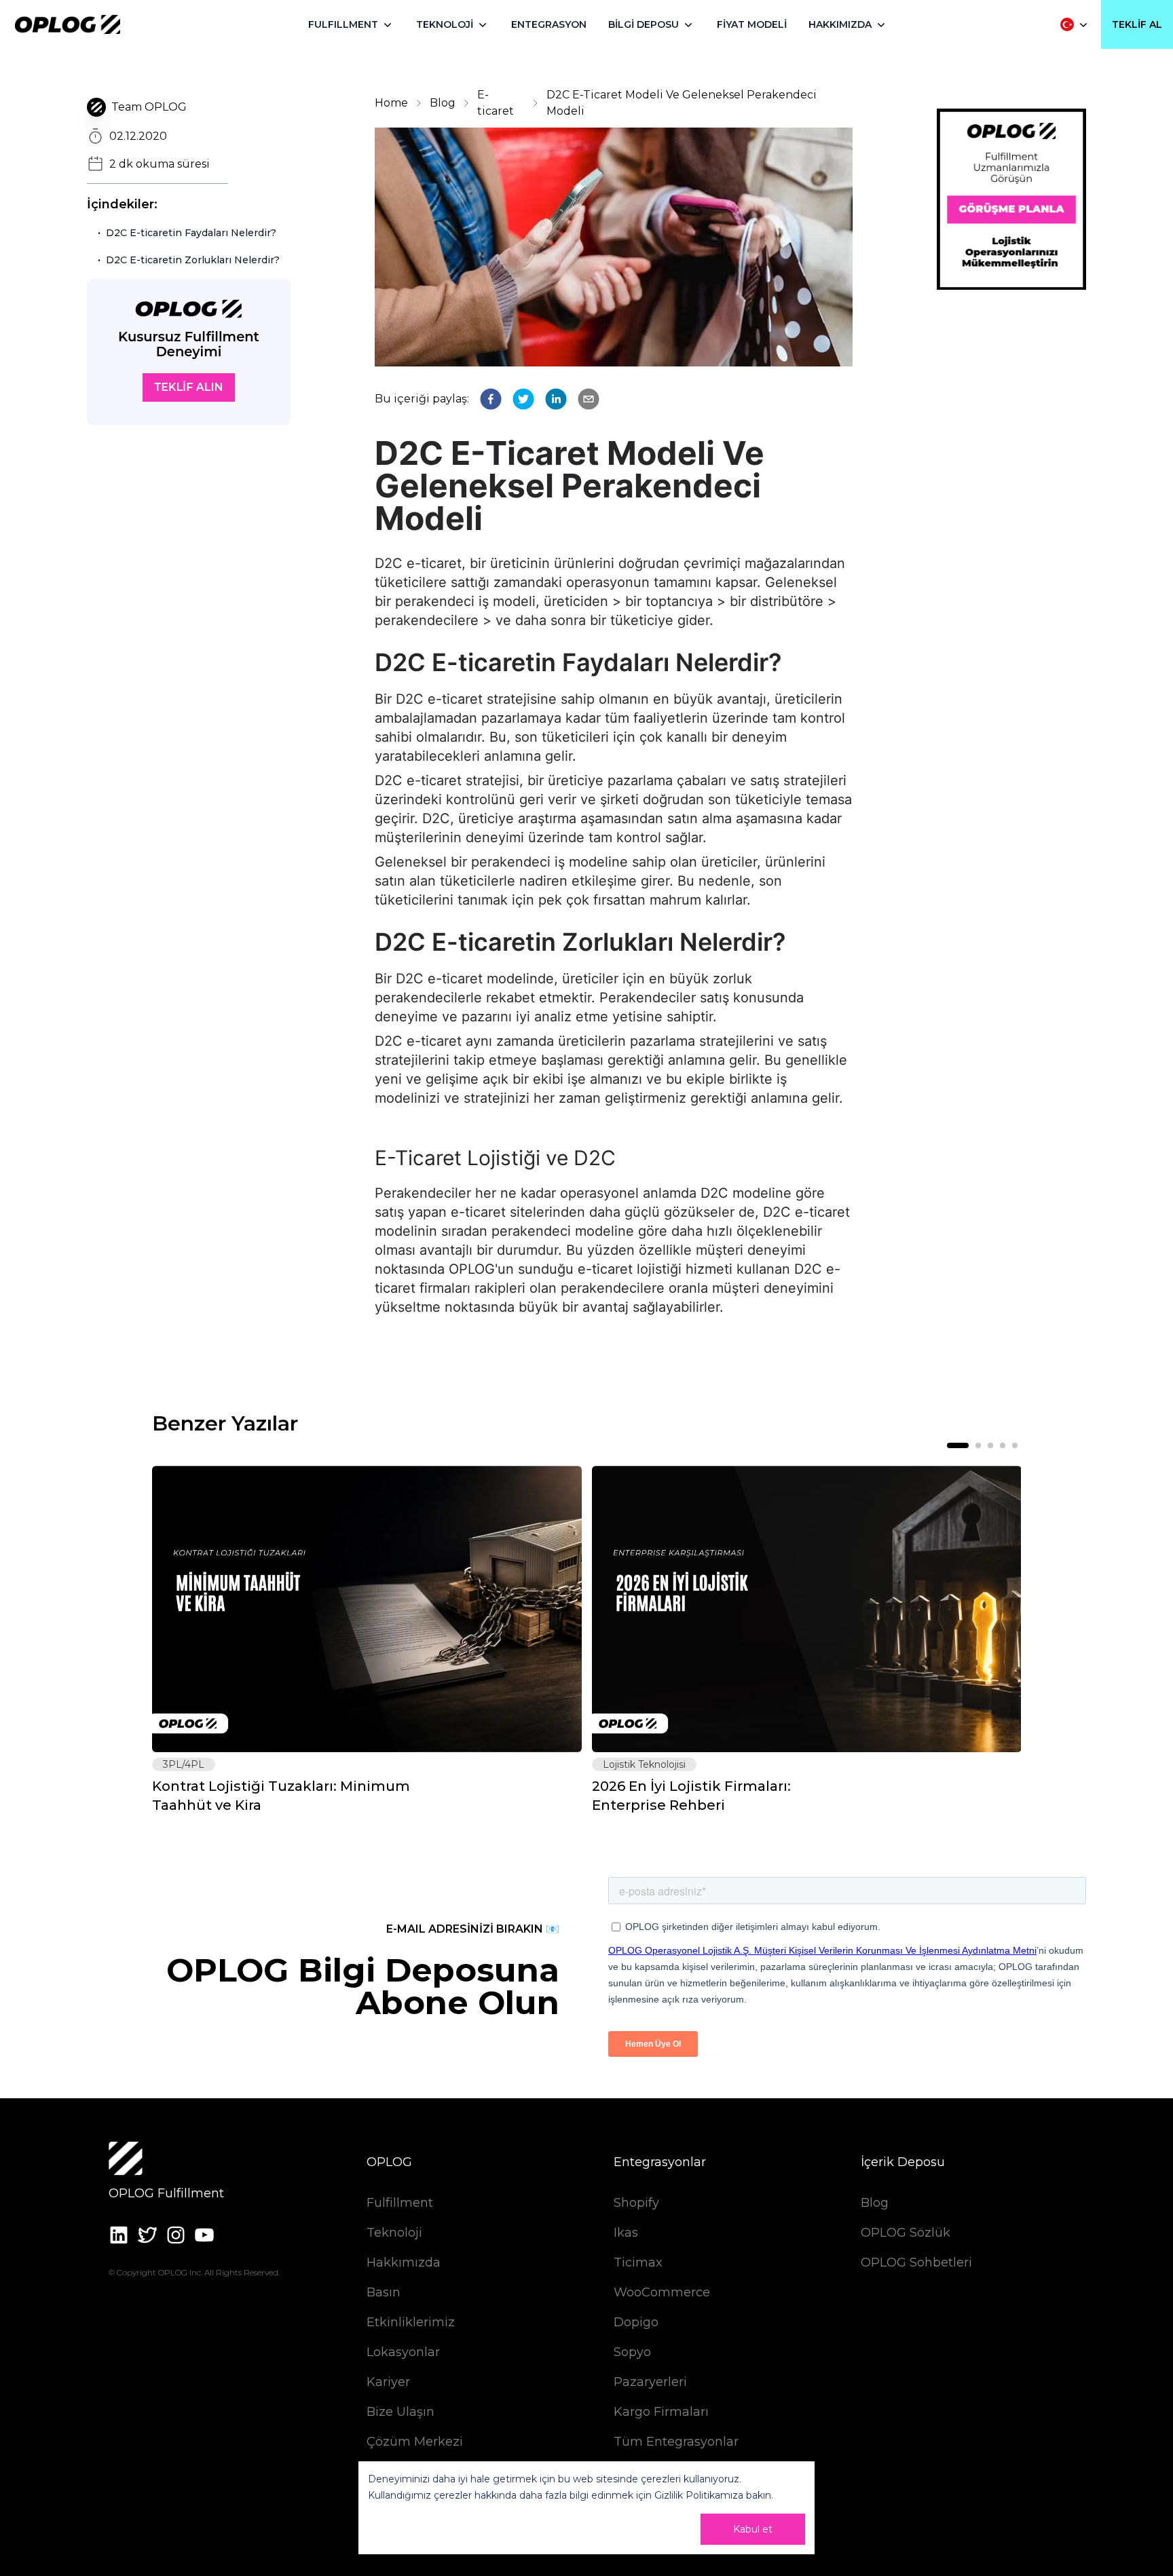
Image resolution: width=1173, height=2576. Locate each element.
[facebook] (491, 399)
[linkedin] (556, 399)
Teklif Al (1137, 24)
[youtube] (204, 2235)
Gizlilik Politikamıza (699, 2495)
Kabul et (753, 2529)
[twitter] (523, 399)
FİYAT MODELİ (752, 24)
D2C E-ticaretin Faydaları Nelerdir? (191, 233)
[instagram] (176, 2235)
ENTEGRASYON (549, 24)
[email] (589, 399)
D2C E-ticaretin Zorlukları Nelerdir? (193, 260)
